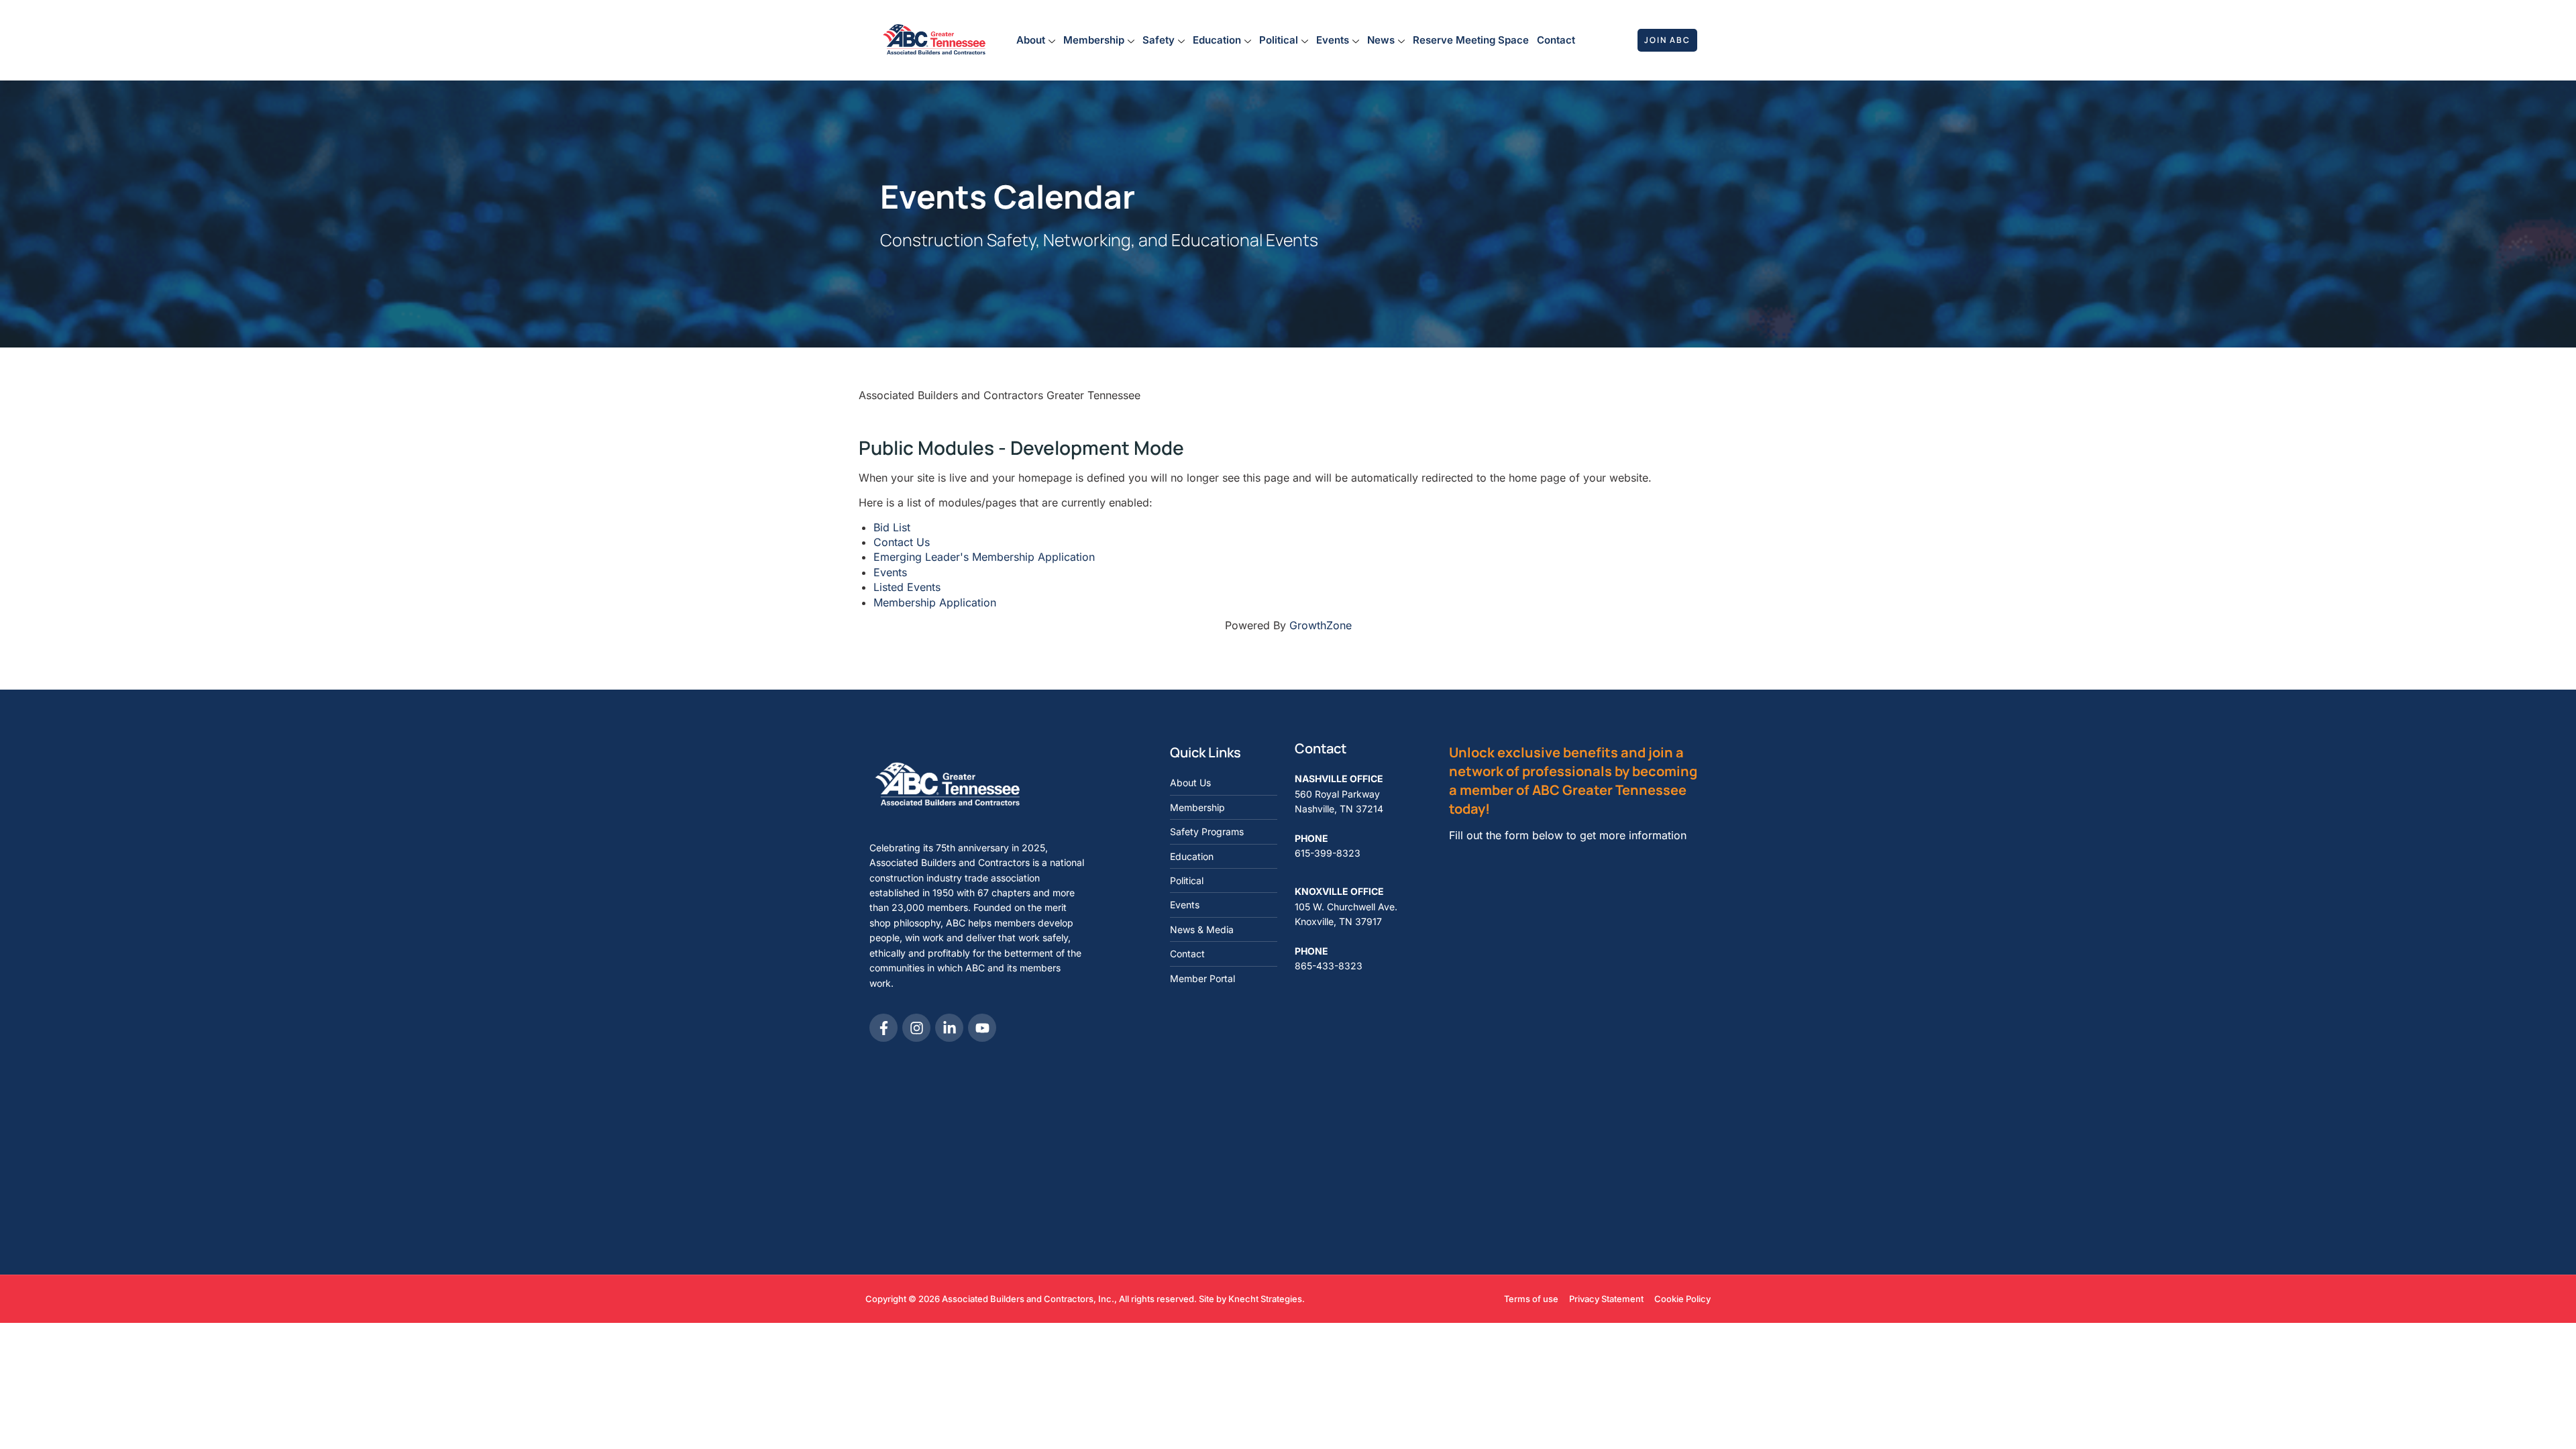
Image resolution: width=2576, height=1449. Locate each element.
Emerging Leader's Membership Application (984, 557)
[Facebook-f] (883, 1028)
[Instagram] (916, 1028)
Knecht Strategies (1265, 1299)
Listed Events (907, 587)
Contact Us (902, 542)
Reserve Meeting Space (1471, 40)
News (1381, 40)
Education (1217, 40)
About (1031, 40)
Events (1333, 40)
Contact (1556, 40)
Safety (1159, 40)
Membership (1094, 40)
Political (1279, 40)
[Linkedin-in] (949, 1028)
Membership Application (935, 602)
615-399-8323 (1328, 853)
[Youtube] (982, 1028)
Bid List (892, 527)
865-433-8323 (1329, 966)
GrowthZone (1321, 625)
